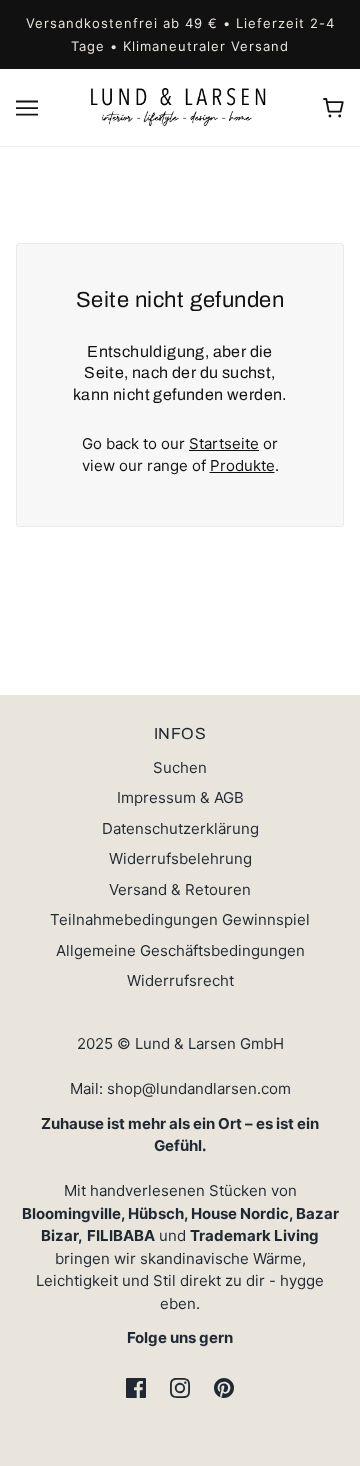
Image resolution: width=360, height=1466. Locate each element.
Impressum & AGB (180, 797)
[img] (136, 1388)
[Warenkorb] (333, 108)
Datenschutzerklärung (180, 828)
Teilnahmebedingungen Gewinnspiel (180, 919)
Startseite (224, 443)
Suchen (180, 767)
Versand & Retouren (180, 889)
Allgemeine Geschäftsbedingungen (180, 950)
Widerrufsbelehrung (180, 858)
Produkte (242, 465)
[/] (180, 106)
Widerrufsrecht (180, 980)
